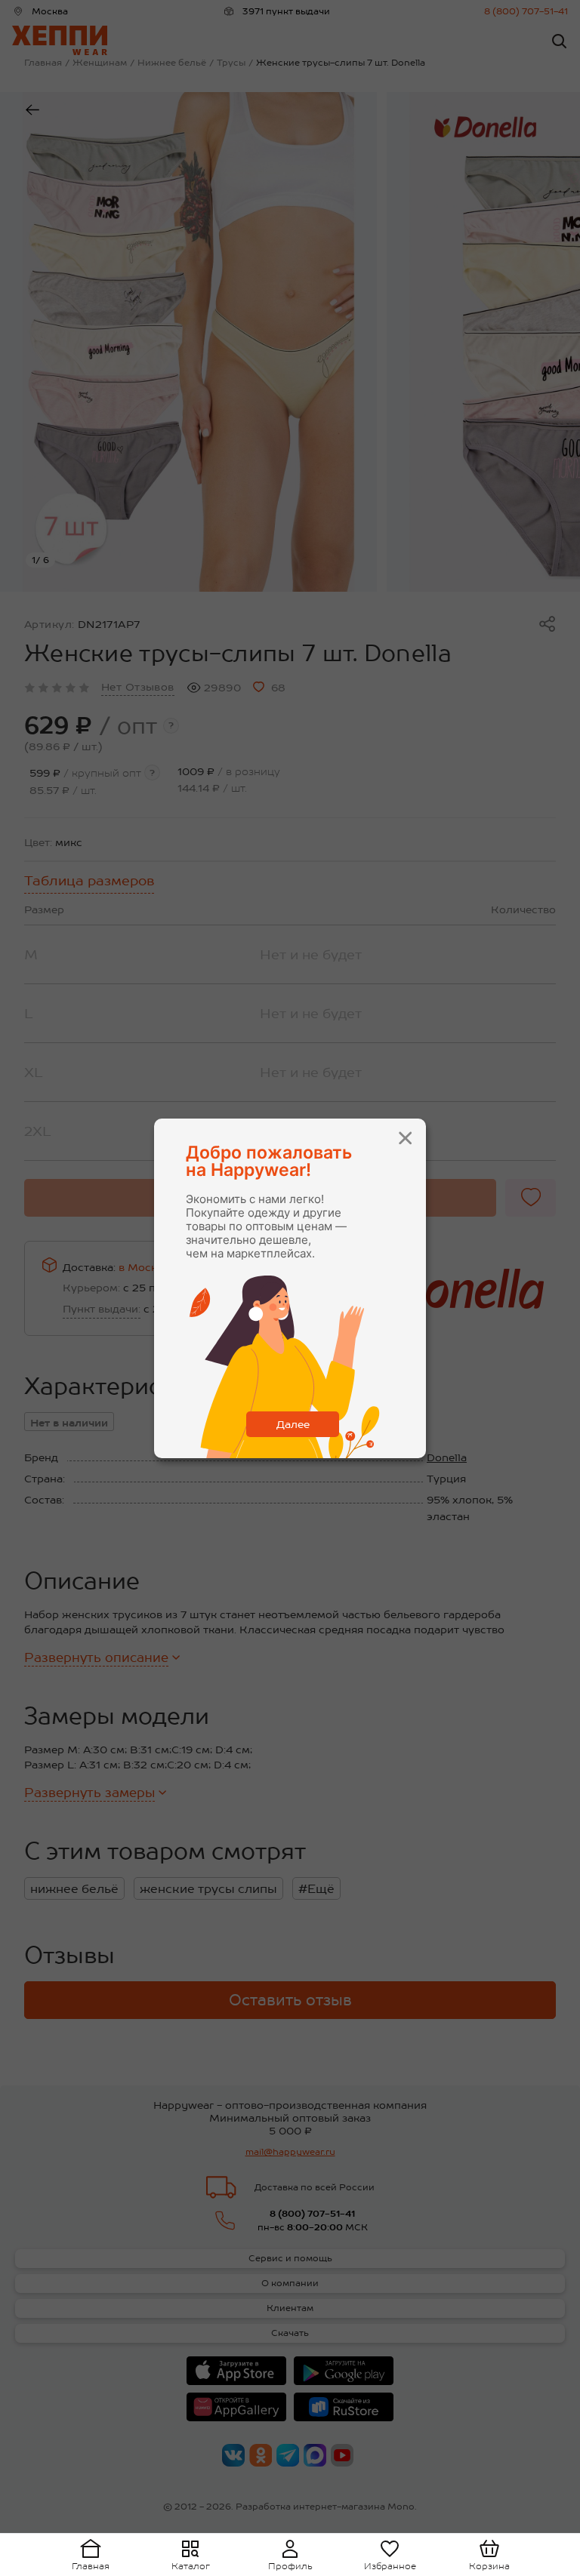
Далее (293, 1424)
